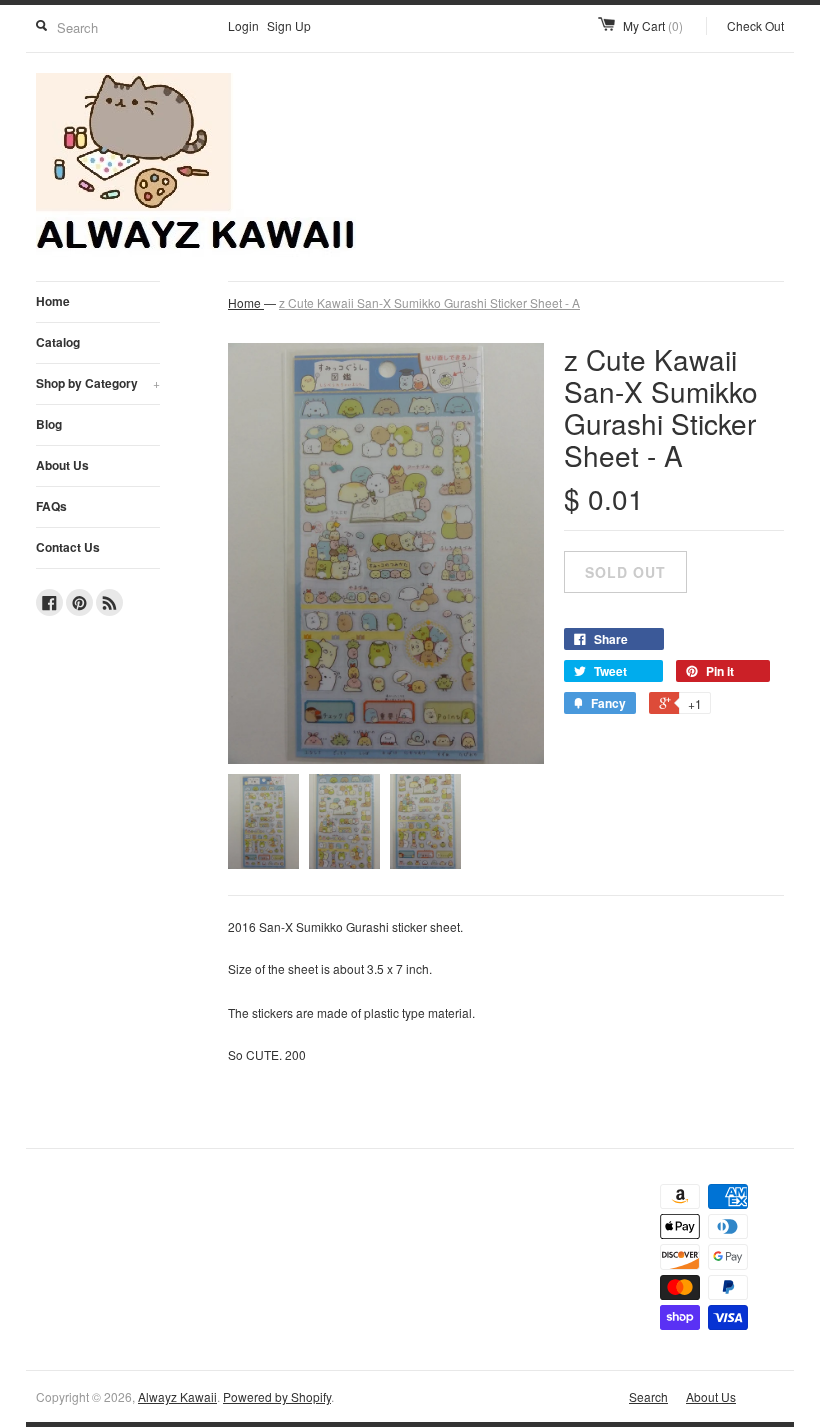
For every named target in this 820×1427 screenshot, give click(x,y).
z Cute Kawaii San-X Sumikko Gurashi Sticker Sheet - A (429, 302)
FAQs (51, 506)
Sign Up (289, 25)
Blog (49, 424)
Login (243, 25)
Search (648, 1396)
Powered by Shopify (277, 1396)
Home (53, 301)
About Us (62, 465)
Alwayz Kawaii (177, 1396)
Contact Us (68, 547)
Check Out (755, 25)
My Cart (653, 25)
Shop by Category (98, 383)
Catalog (58, 342)
